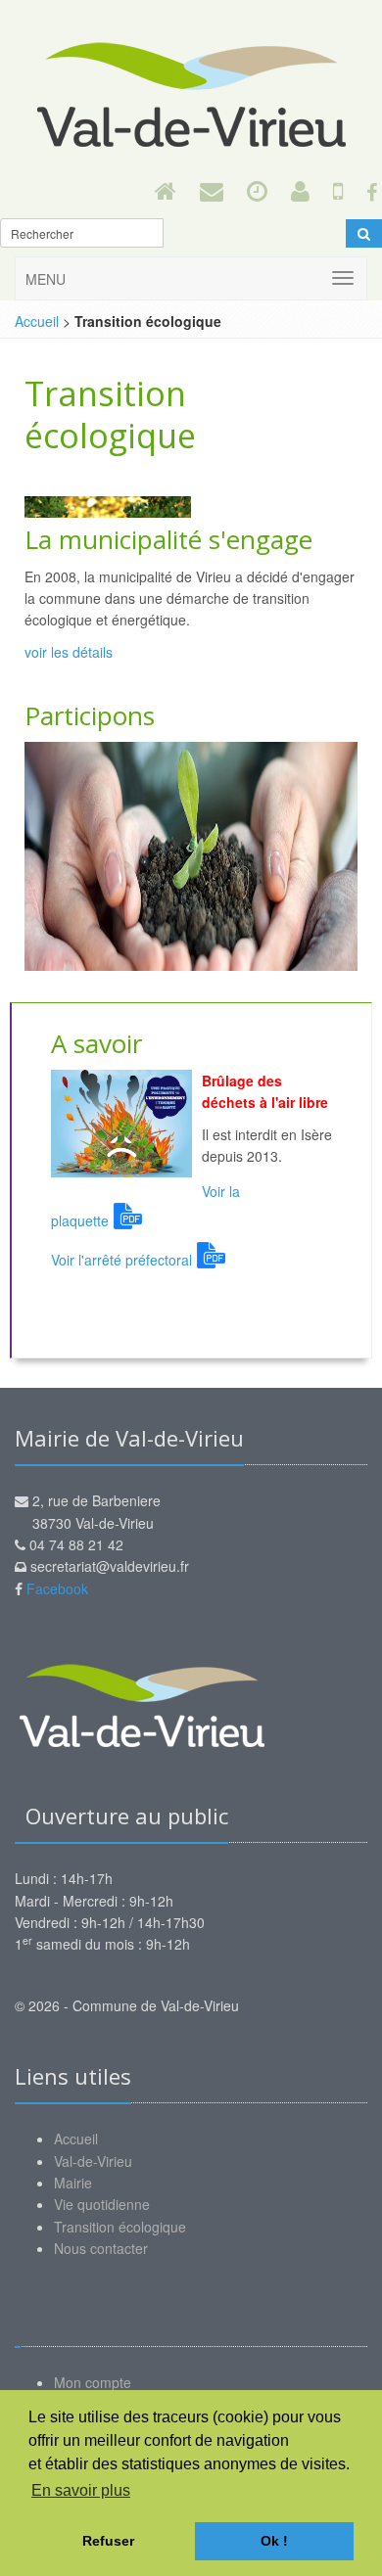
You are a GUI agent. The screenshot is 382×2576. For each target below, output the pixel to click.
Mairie (73, 2183)
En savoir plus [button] (81, 2490)
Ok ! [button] (274, 2541)
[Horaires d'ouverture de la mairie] (257, 189)
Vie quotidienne (102, 2204)
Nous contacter (101, 2248)
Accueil (37, 321)
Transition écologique (120, 2227)
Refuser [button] (108, 2541)
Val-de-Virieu (93, 2161)
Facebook (57, 1588)
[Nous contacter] (212, 189)
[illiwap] (338, 189)
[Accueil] (166, 189)
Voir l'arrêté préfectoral (121, 1260)
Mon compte (93, 2382)
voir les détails (69, 652)
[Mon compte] (300, 189)
